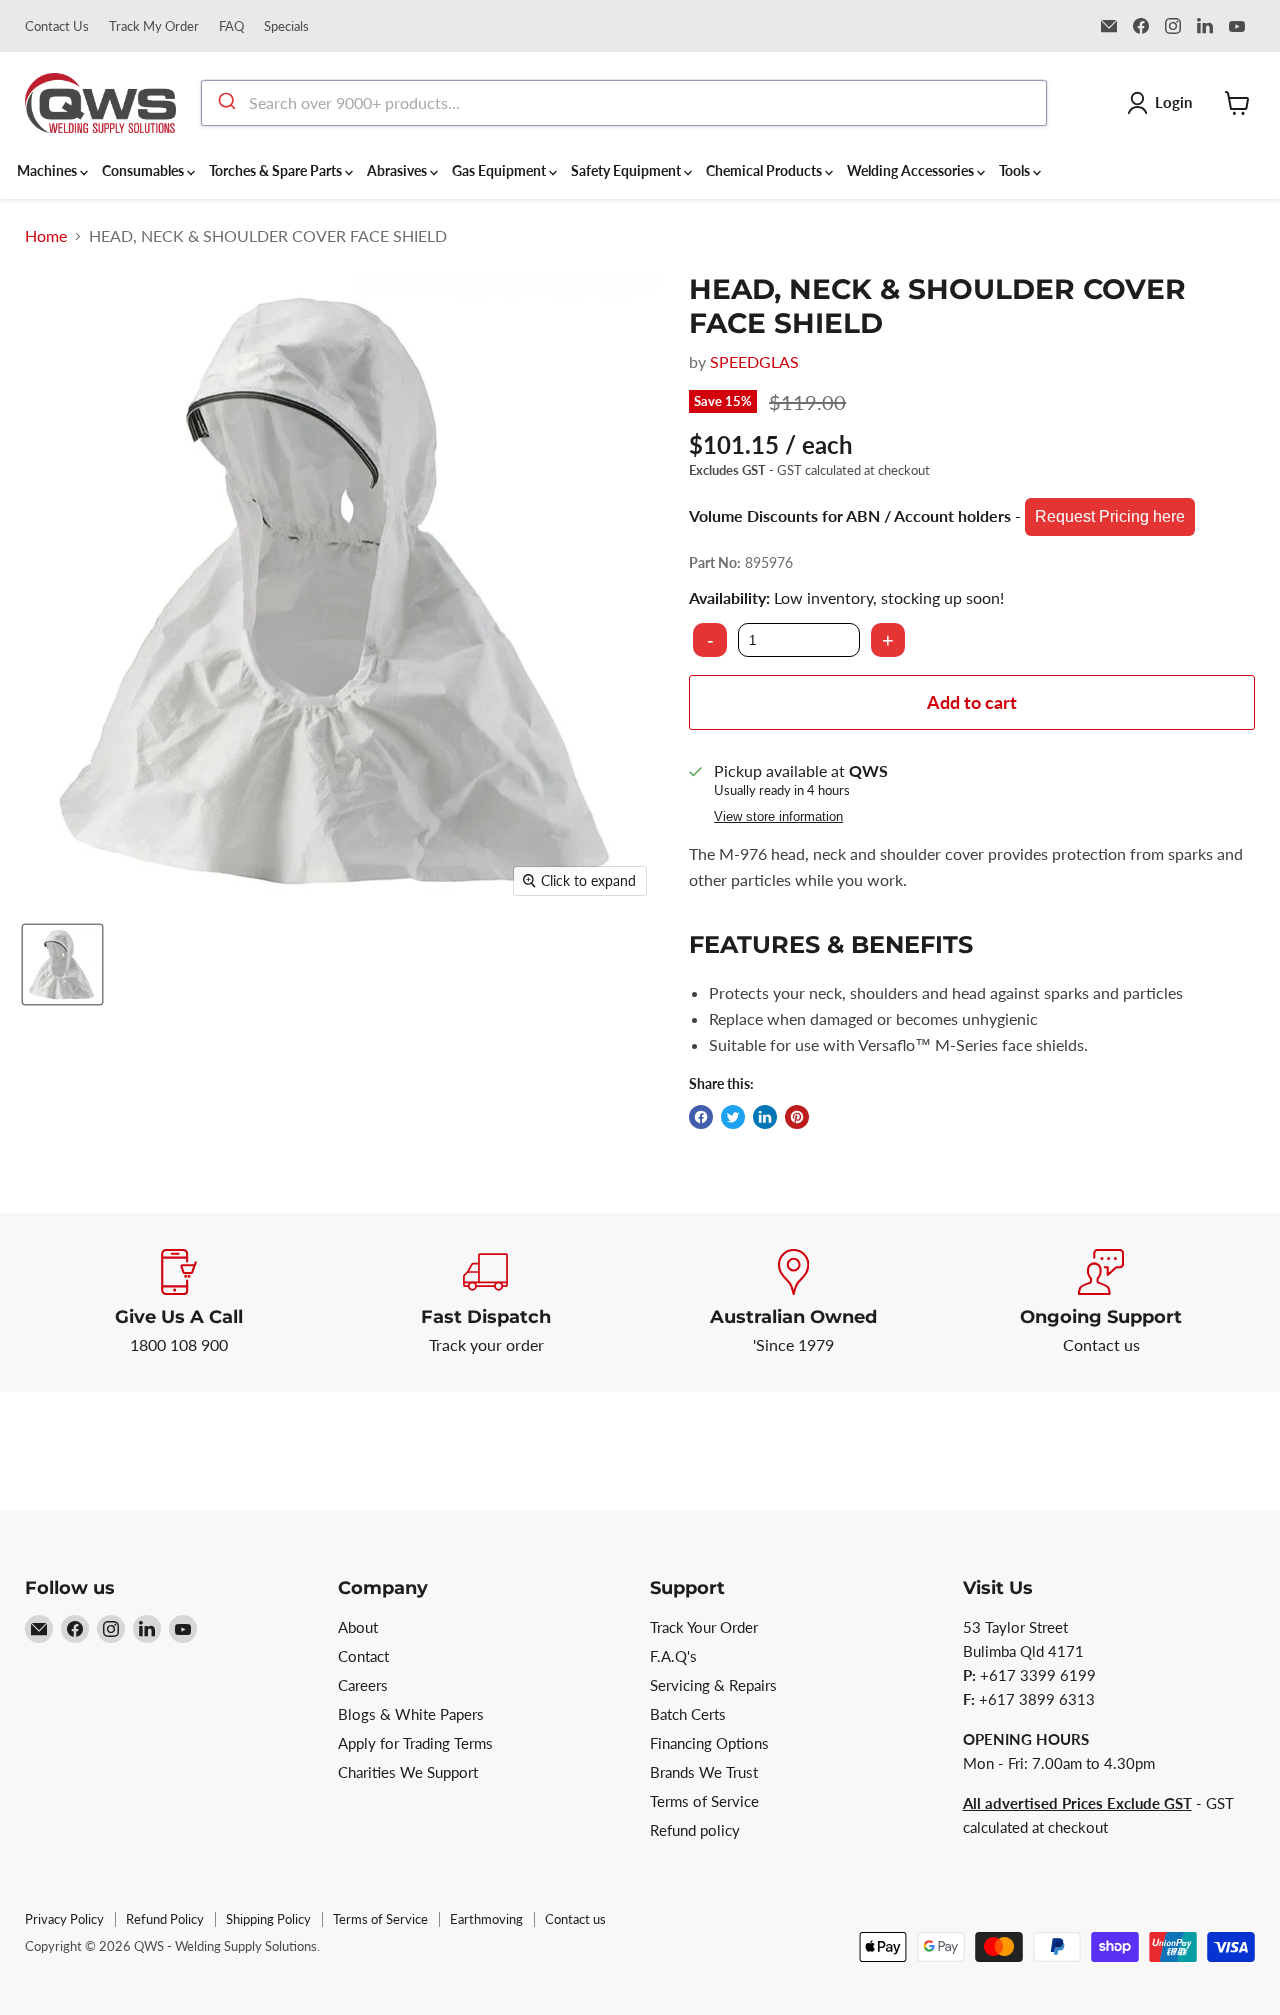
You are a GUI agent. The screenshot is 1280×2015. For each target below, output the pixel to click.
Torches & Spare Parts (277, 170)
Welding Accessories (912, 170)
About (358, 1627)
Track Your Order (704, 1627)
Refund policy (695, 1830)
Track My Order (154, 26)
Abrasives (398, 170)
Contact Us (57, 26)
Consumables (144, 170)
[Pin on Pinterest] (797, 1117)
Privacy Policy (64, 1919)
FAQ (231, 26)
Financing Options (709, 1743)
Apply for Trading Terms (415, 1743)
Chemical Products (765, 170)
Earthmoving (486, 1919)
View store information (778, 817)
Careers (363, 1685)
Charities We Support (408, 1772)
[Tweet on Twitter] (733, 1117)
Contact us (575, 1919)
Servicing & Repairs (713, 1685)
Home (46, 236)
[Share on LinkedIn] (765, 1117)
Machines (48, 170)
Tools (1016, 170)
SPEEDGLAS (754, 361)
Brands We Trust (704, 1772)
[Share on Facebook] (701, 1117)
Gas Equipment (500, 170)
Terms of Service (704, 1801)
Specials (286, 26)
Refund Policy (165, 1919)
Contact (363, 1656)
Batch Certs (688, 1714)
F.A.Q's (673, 1656)
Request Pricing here (1110, 516)
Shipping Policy (268, 1919)
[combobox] (624, 103)
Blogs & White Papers (411, 1714)
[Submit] (225, 103)
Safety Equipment (627, 170)
